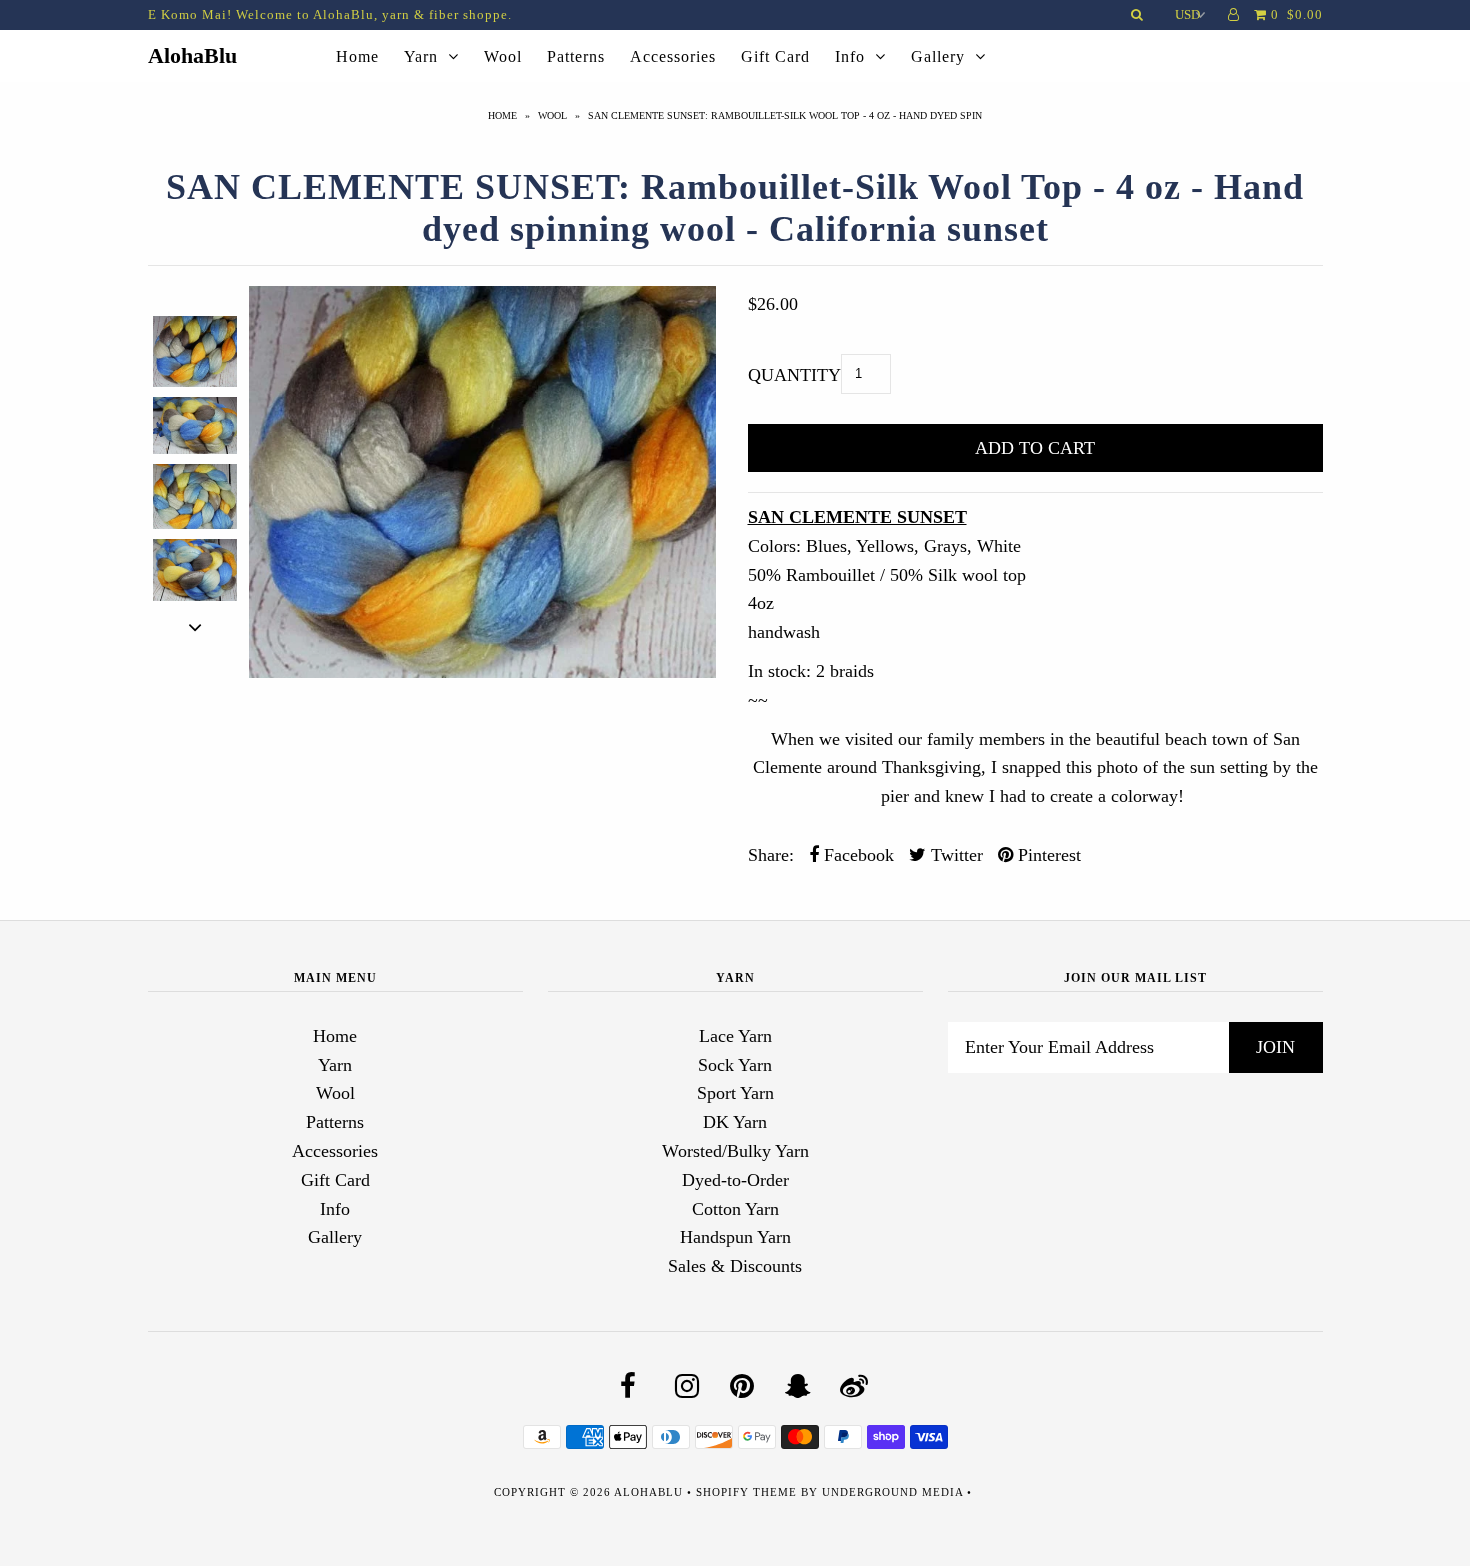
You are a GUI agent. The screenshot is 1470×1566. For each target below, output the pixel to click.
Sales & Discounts (735, 1266)
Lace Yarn (735, 1036)
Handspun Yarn (735, 1237)
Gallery (938, 56)
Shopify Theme (746, 1492)
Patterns (576, 56)
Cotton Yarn (735, 1209)
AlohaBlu (192, 55)
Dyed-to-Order (735, 1180)
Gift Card (775, 56)
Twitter (954, 855)
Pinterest (1047, 855)
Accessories (673, 56)
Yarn (421, 56)
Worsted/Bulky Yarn (735, 1151)
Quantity (794, 375)
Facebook (856, 855)
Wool (503, 56)
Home (357, 56)
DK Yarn (735, 1122)
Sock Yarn (735, 1065)
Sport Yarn (735, 1093)
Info (850, 56)
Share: (771, 855)
